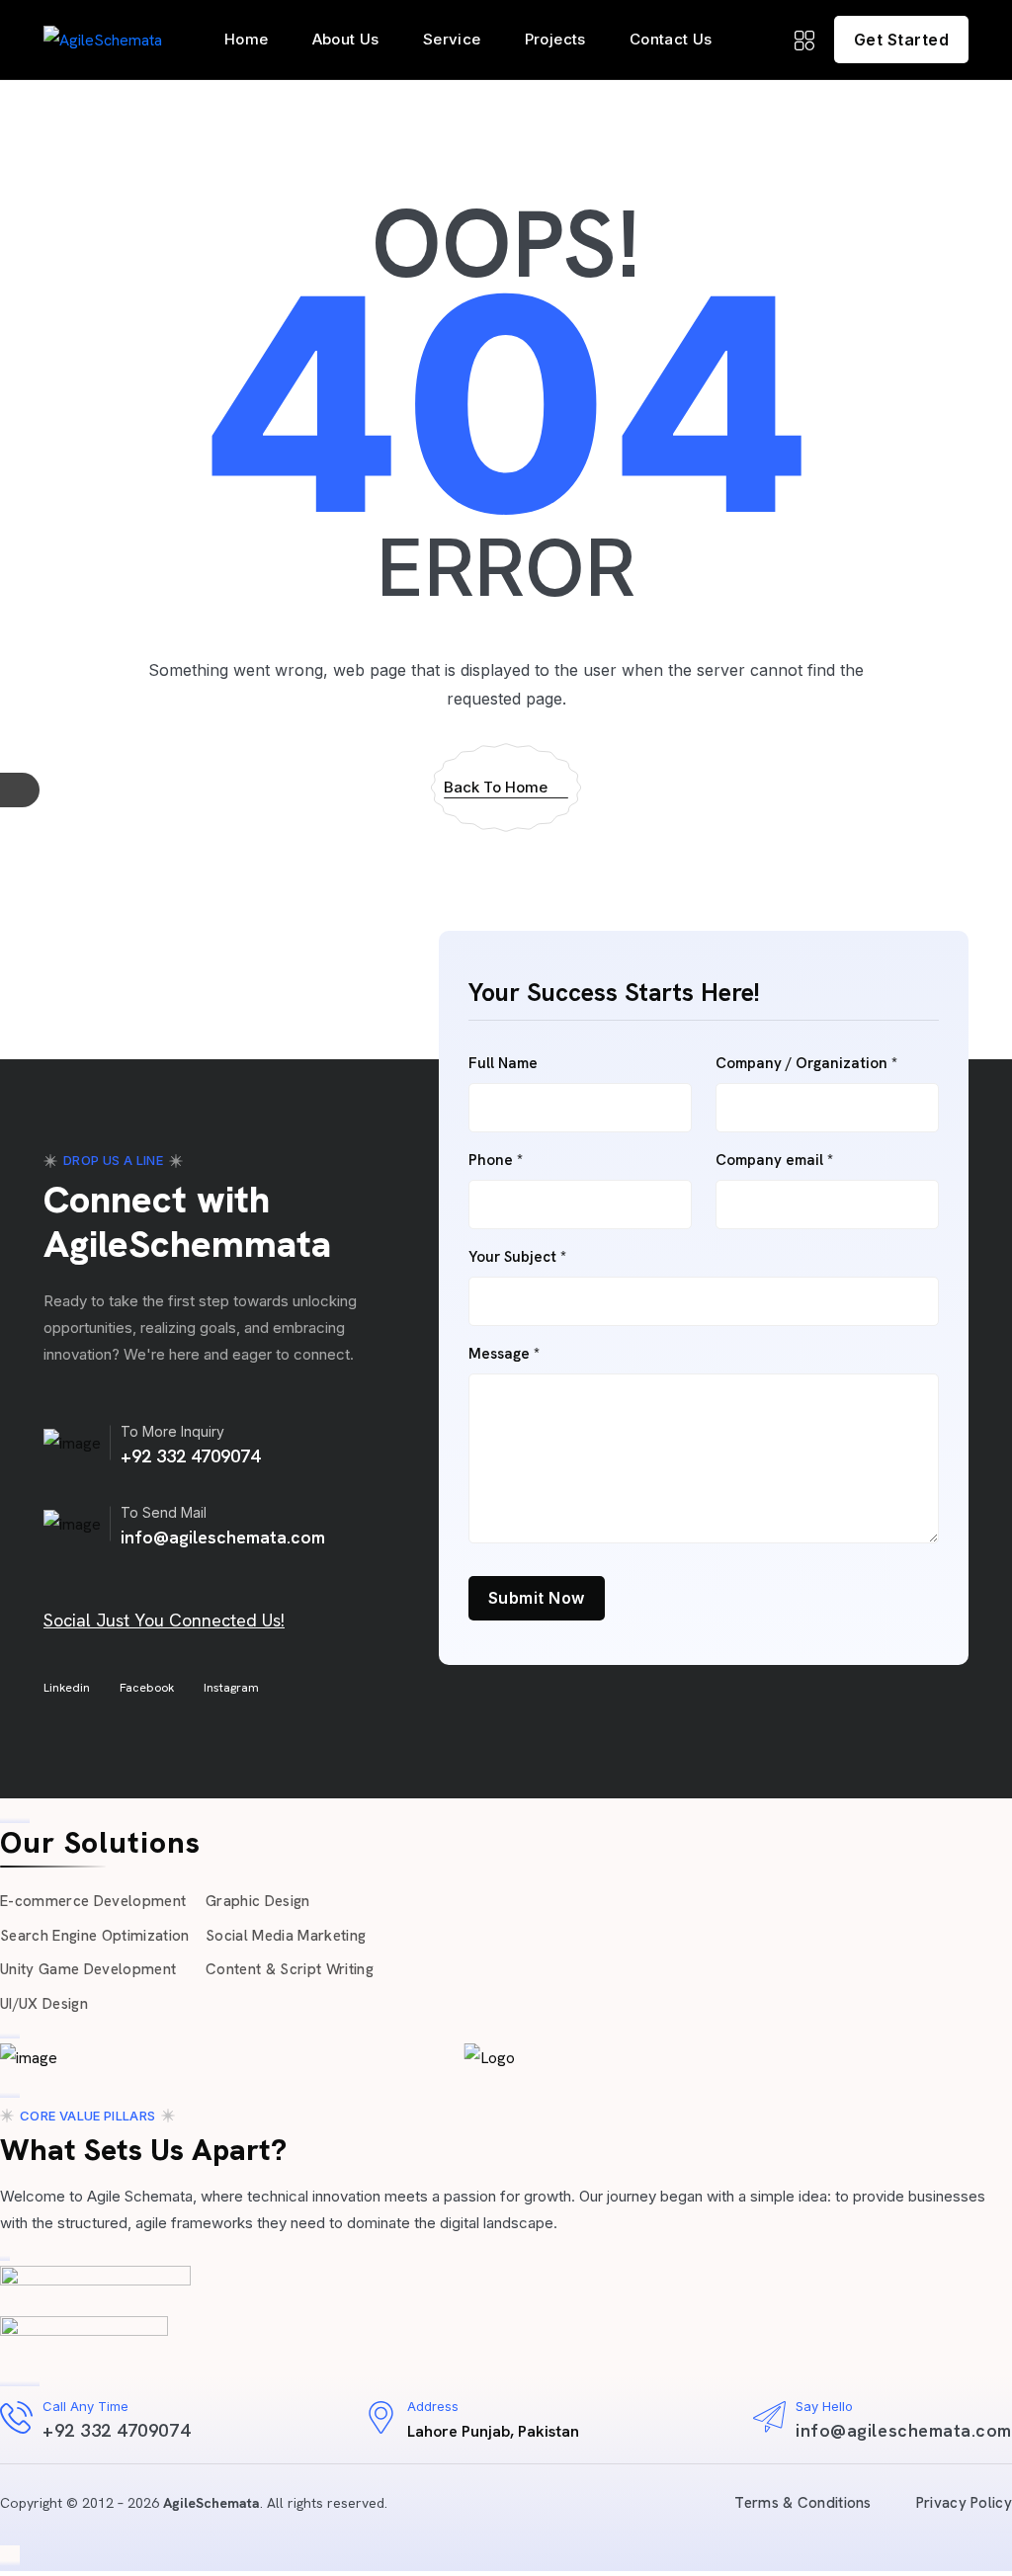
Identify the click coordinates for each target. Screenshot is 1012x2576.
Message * (504, 1354)
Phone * (496, 1161)
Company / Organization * (806, 1064)
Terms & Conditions (802, 2503)
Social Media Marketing (286, 1936)
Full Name (503, 1064)
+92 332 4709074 (190, 1456)
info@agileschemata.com (223, 1537)
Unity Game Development (88, 1969)
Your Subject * (517, 1257)
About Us (346, 39)
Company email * (774, 1161)
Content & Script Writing (290, 1969)
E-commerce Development (93, 1901)
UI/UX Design (44, 2004)
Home (247, 39)
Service (452, 39)
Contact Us (671, 39)
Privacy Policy (964, 2503)
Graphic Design (258, 1901)
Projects (555, 39)
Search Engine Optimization (95, 1936)
